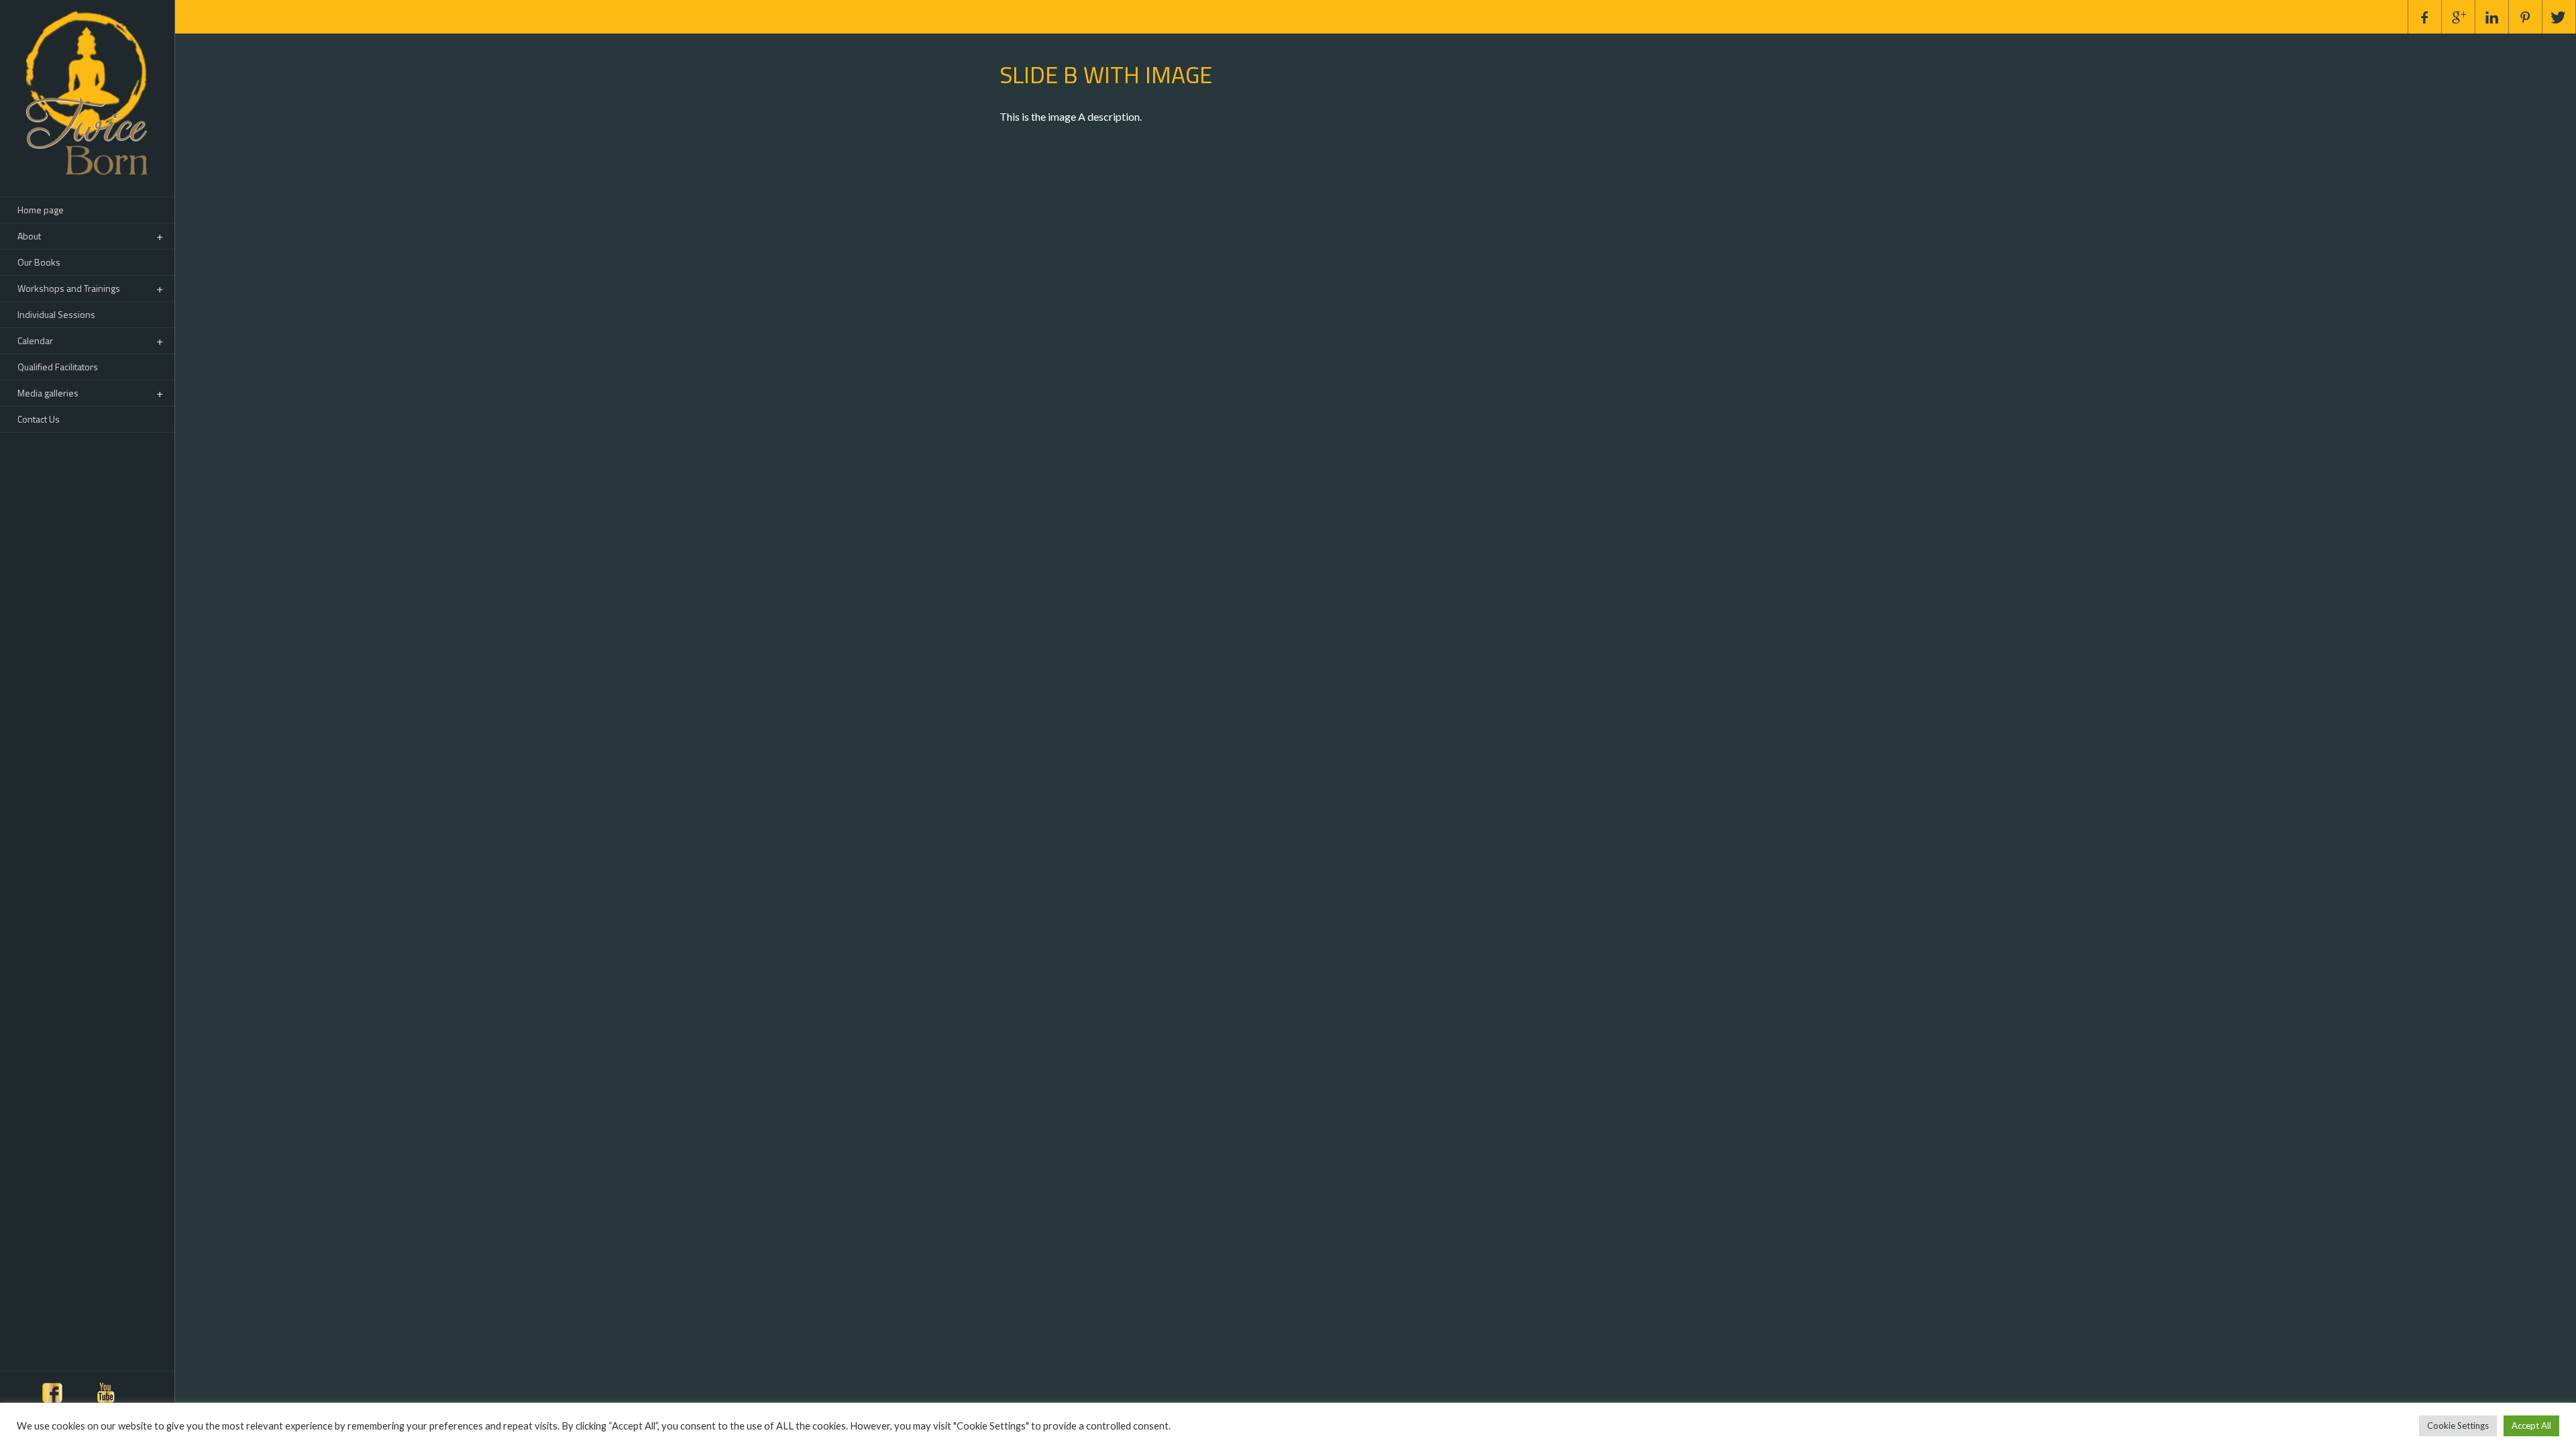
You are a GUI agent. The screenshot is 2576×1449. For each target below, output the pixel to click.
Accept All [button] (2531, 1426)
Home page (41, 210)
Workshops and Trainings (69, 288)
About (29, 236)
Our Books (39, 262)
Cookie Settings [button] (2458, 1426)
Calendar (35, 340)
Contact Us (39, 419)
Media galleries (48, 393)
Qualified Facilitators (58, 367)
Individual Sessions (56, 314)
